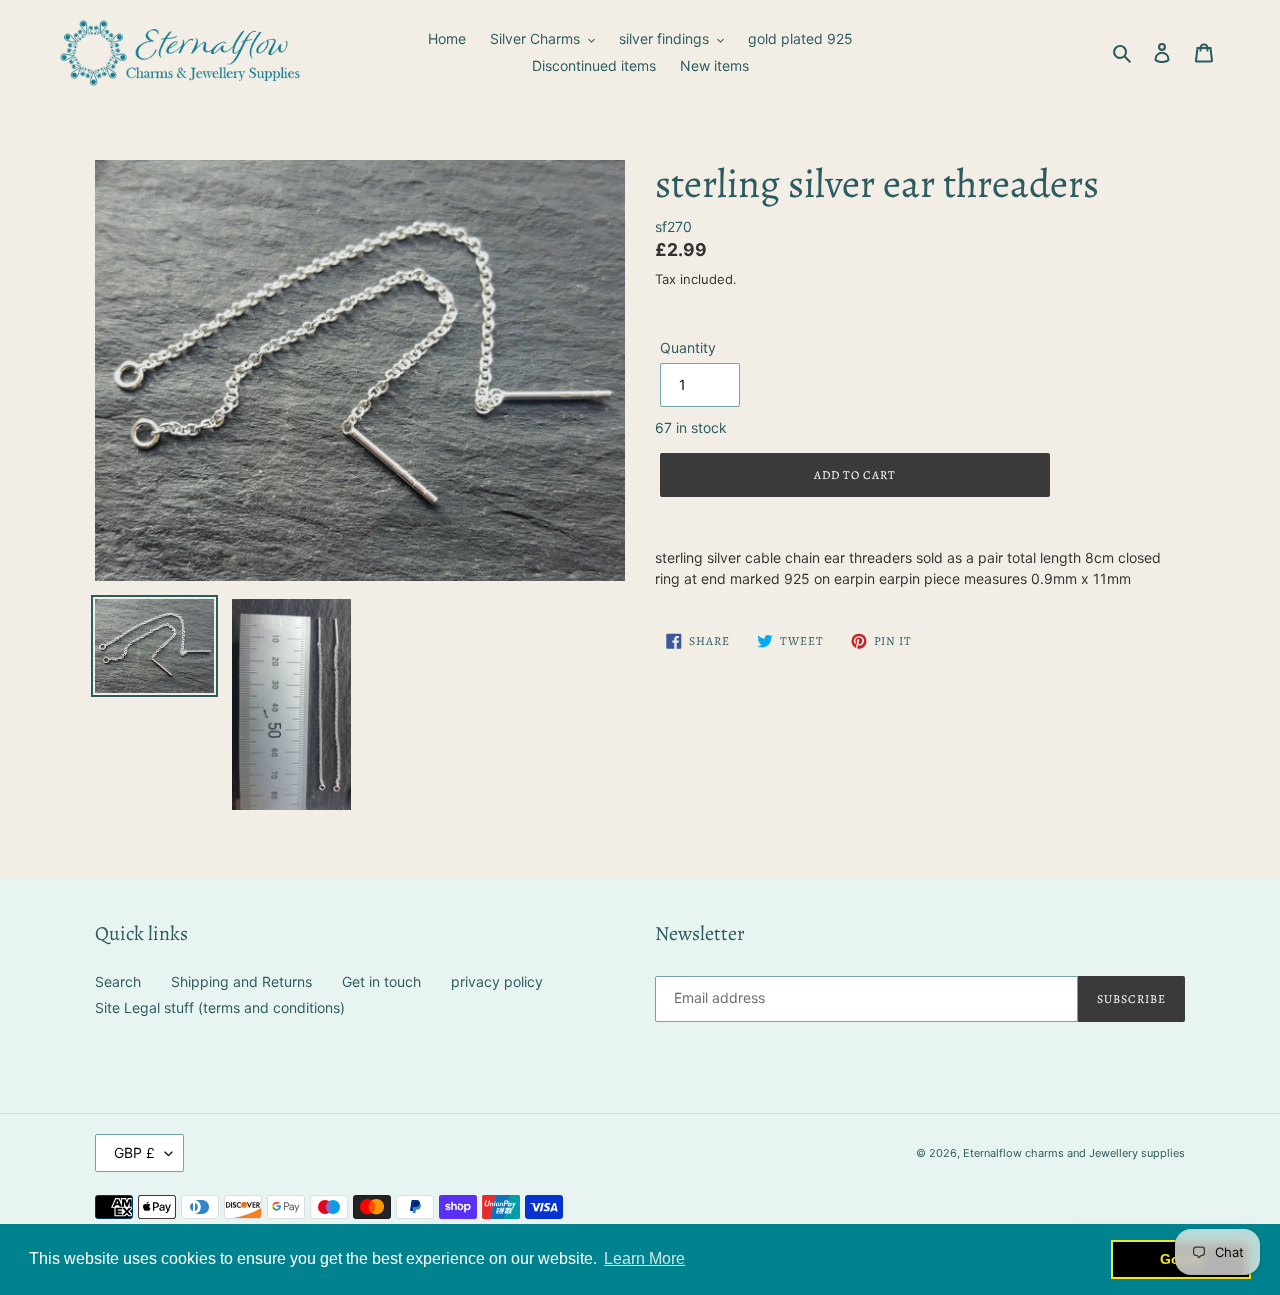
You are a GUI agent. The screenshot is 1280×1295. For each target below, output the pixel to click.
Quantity (688, 347)
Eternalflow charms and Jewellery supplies (1074, 1153)
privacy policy (497, 981)
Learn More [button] (644, 1258)
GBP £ (134, 1152)
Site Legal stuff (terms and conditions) (220, 1007)
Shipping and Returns (241, 981)
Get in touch (381, 981)
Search (118, 981)
